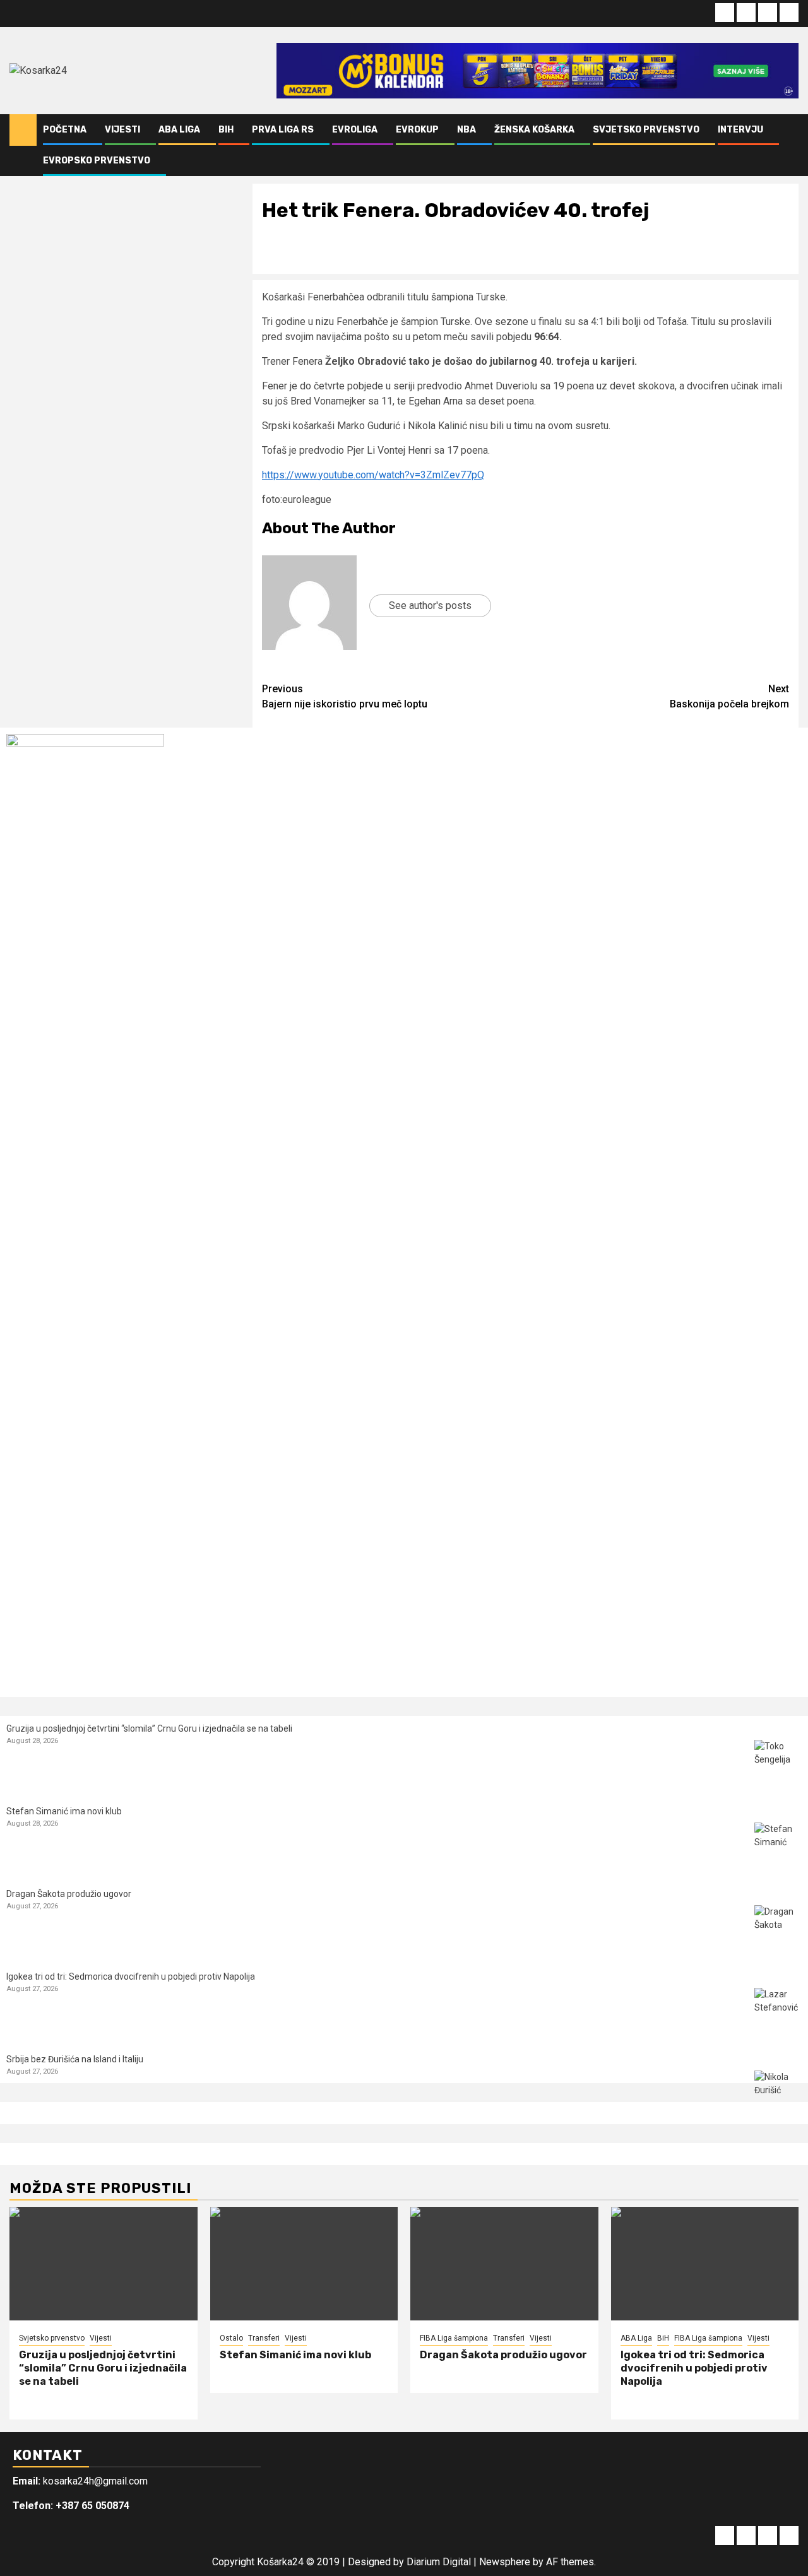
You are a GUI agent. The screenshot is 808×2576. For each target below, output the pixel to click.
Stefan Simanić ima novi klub (64, 1811)
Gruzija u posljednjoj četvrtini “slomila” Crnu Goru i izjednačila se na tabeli (149, 1728)
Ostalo (231, 2338)
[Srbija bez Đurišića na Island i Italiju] (778, 2094)
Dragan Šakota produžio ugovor (69, 1894)
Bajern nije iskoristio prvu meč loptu (345, 696)
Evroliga (355, 130)
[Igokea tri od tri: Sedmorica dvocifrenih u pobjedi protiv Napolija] (778, 2012)
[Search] (789, 145)
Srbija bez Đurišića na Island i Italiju (75, 2059)
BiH (226, 130)
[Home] (23, 129)
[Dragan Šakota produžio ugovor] (778, 1929)
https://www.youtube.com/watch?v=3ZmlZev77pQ (373, 475)
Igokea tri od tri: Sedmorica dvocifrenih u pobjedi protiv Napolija (131, 1976)
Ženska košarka (534, 130)
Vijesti (122, 130)
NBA (466, 130)
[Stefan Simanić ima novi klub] (778, 1846)
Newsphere (505, 2562)
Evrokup (417, 130)
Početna (65, 130)
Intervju (740, 130)
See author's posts (430, 606)
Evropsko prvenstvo (97, 161)
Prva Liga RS (283, 130)
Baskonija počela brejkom (729, 696)
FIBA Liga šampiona (454, 2338)
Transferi (264, 2338)
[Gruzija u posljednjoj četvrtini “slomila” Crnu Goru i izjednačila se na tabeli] (778, 1764)
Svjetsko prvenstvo (646, 130)
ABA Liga (179, 130)
